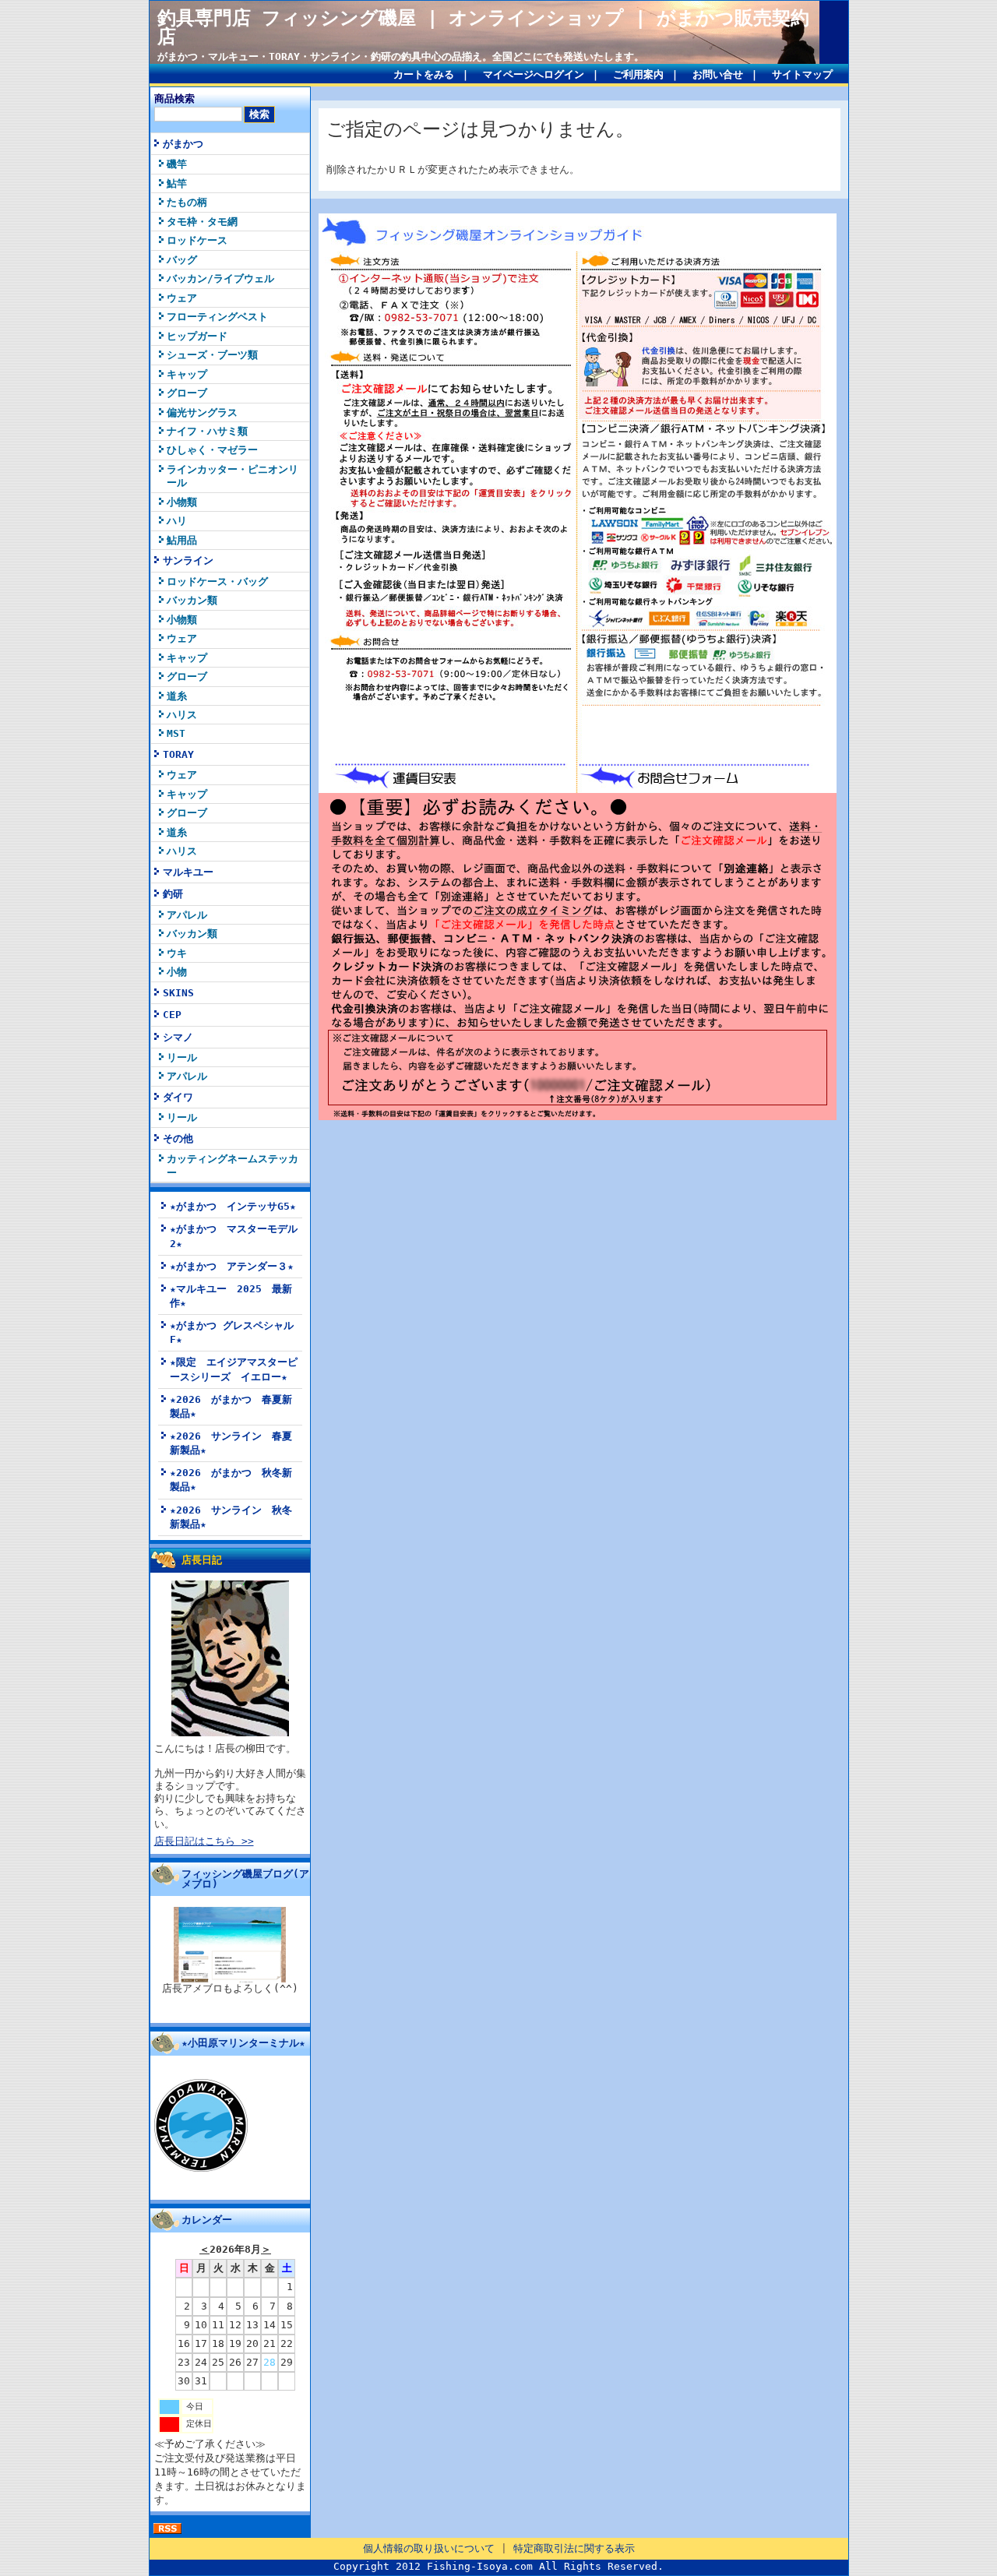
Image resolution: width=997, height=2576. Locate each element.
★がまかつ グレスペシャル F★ (232, 1332)
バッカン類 (192, 600)
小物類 (182, 502)
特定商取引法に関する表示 (574, 2548)
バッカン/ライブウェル (220, 278)
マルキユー (188, 872)
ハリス (182, 715)
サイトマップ (802, 74)
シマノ (178, 1037)
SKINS (178, 993)
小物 (177, 972)
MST (176, 733)
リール (182, 1057)
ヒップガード (197, 336)
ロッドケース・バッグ (217, 581)
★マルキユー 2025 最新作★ (231, 1296)
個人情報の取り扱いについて (429, 2548)
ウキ (177, 953)
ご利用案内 (638, 74)
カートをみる (424, 74)
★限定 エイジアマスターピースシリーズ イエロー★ (234, 1369)
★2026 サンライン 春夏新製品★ (231, 1443)
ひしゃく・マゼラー (212, 450)
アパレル (187, 915)
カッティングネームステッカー (233, 1165)
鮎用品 (182, 540)
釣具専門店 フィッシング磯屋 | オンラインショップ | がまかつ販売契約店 (483, 27)
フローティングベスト (217, 317)
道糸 (177, 696)
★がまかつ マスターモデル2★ (234, 1236)
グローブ (187, 393)
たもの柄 (187, 202)
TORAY (178, 754)
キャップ (187, 374)
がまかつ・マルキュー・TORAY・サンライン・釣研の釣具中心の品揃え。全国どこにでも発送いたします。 (401, 56)
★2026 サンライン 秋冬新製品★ (231, 1517)
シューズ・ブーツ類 (212, 355)
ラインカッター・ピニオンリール (233, 476)
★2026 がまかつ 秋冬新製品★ (231, 1480)
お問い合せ (718, 74)
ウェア (182, 298)
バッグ (182, 260)
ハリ (177, 521)
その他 (178, 1138)
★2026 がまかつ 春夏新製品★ (231, 1406)
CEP (172, 1015)
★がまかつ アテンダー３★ (232, 1266)
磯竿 (177, 164)
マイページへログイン (534, 74)
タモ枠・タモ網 (202, 222)
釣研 (173, 894)
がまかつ (183, 144)
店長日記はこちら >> (204, 1841)
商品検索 (174, 99)
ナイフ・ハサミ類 (207, 431)
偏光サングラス (202, 412)
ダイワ (178, 1097)
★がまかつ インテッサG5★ (233, 1206)
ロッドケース (197, 240)
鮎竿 (177, 183)
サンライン (188, 560)
